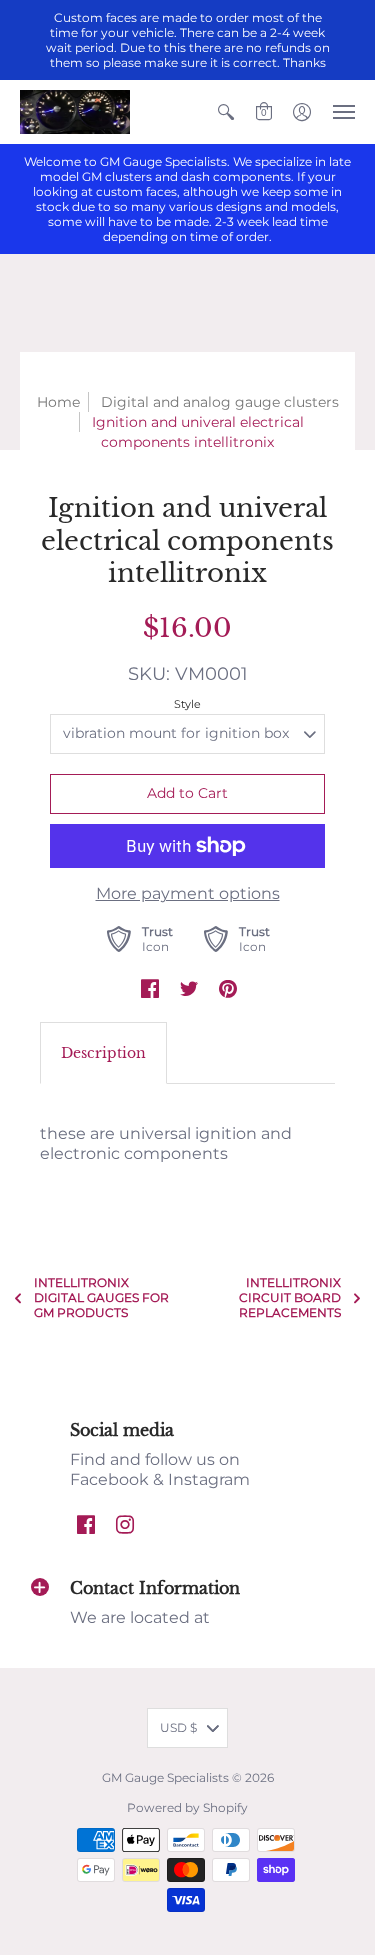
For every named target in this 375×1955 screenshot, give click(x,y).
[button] (226, 112)
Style (187, 704)
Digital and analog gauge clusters (220, 402)
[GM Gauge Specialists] (75, 112)
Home (58, 402)
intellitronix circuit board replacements (290, 1297)
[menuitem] (226, 112)
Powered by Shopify (187, 1807)
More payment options (188, 893)
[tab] (103, 1053)
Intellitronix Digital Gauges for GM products (101, 1297)
